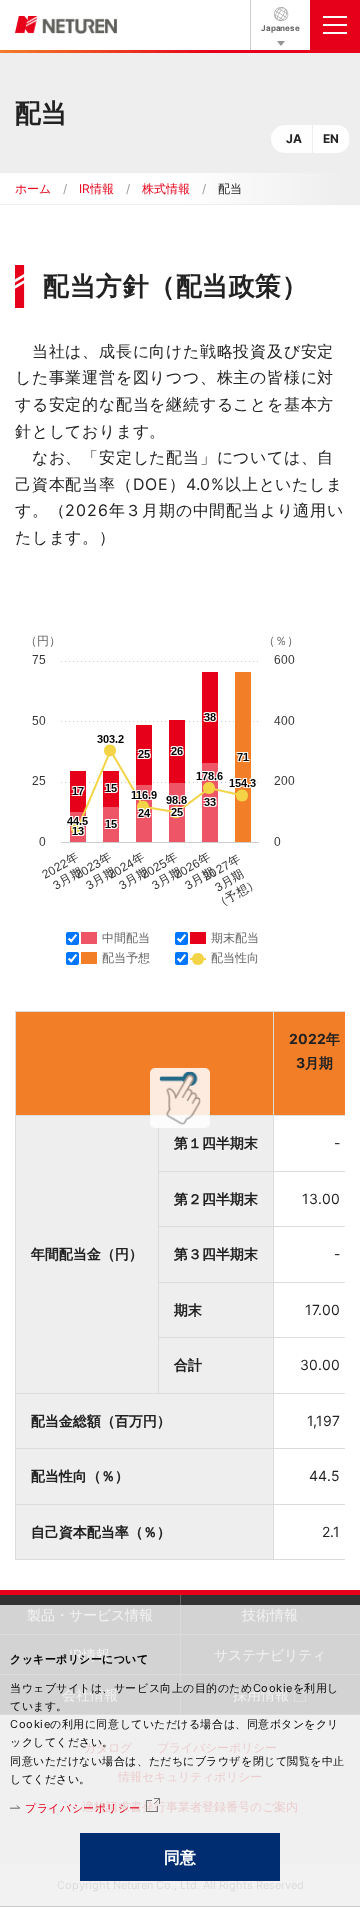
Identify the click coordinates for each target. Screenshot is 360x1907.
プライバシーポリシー (83, 1808)
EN (331, 138)
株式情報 (166, 188)
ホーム (33, 188)
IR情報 (96, 188)
